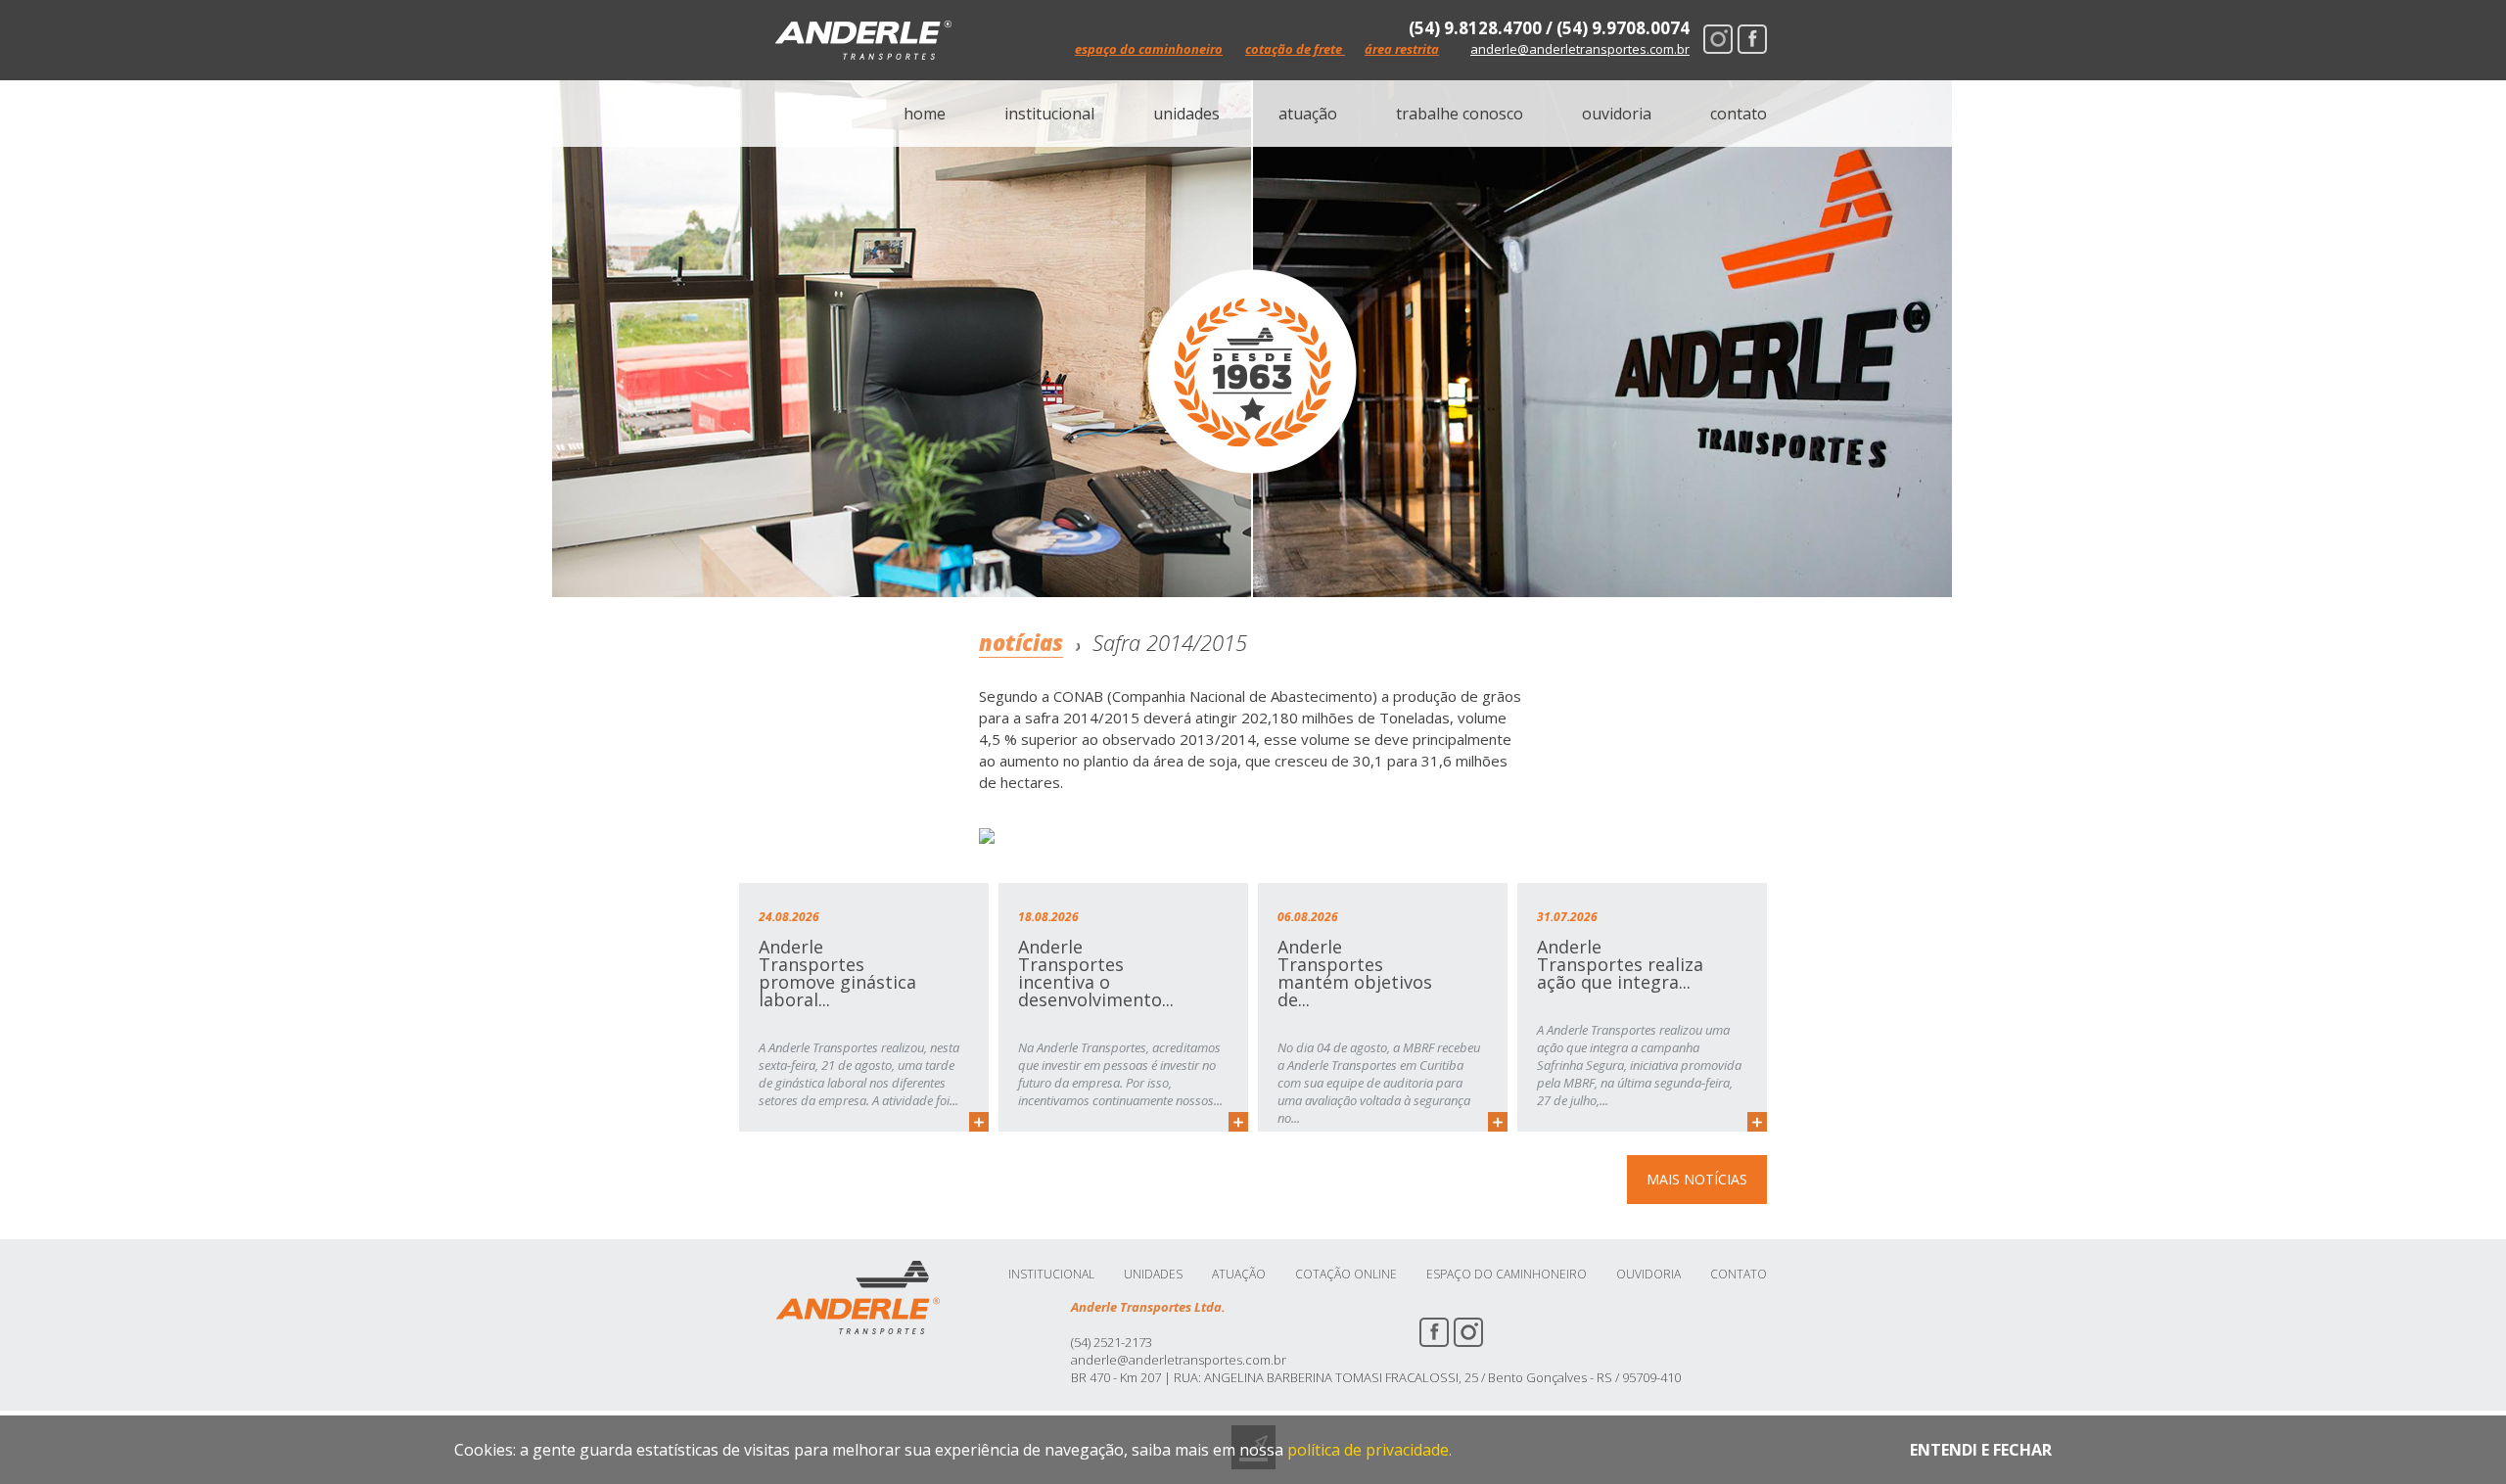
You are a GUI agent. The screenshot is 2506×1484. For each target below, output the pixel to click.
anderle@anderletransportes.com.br (1580, 49)
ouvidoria (1617, 114)
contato (1739, 114)
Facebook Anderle (1752, 39)
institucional (1049, 114)
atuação (1308, 114)
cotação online (1346, 1275)
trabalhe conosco (1460, 114)
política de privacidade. (1369, 1450)
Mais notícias (1697, 1179)
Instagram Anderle (1718, 39)
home (925, 114)
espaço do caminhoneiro (1149, 49)
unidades (1186, 114)
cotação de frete (1295, 49)
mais (979, 1122)
